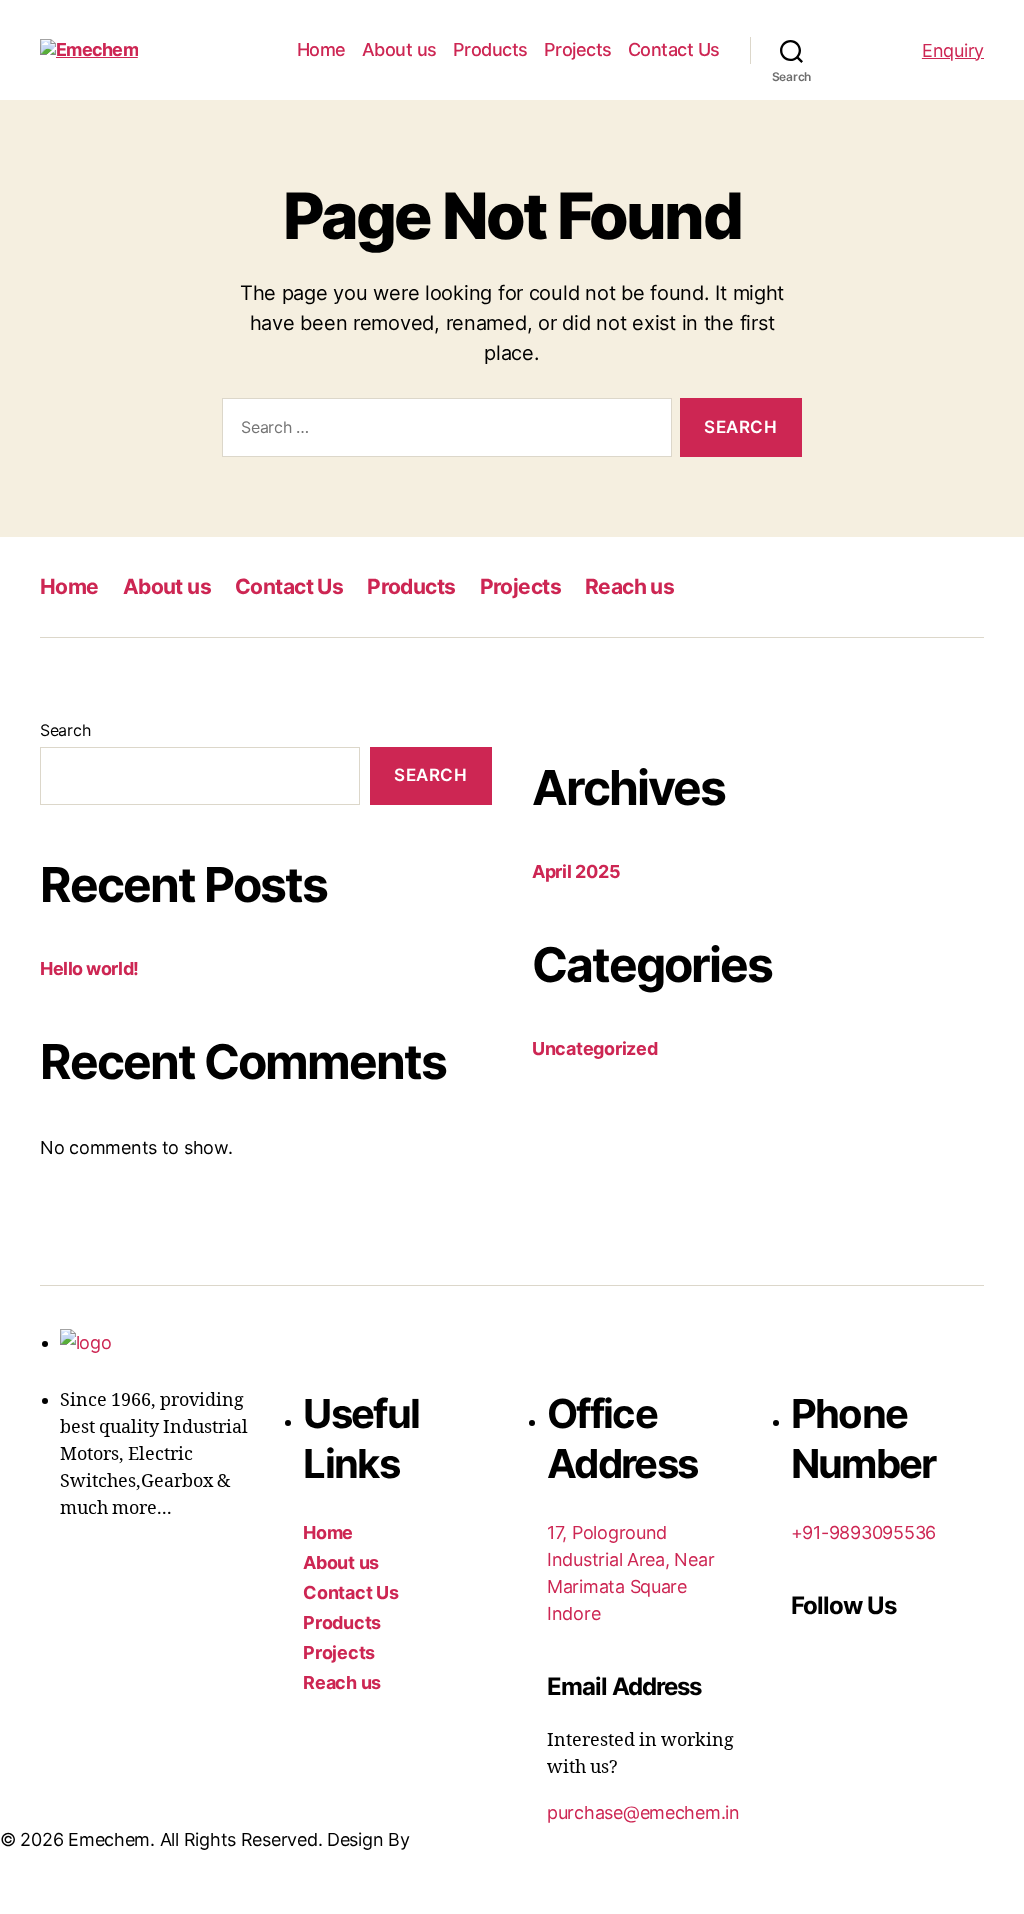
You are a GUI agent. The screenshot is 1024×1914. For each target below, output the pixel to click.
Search (65, 730)
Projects (578, 49)
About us (399, 49)
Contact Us (674, 49)
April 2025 (576, 871)
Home (321, 49)
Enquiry (953, 50)
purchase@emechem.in (643, 1812)
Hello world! (89, 968)
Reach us (629, 586)
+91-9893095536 (863, 1532)
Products (490, 49)
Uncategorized (595, 1048)
